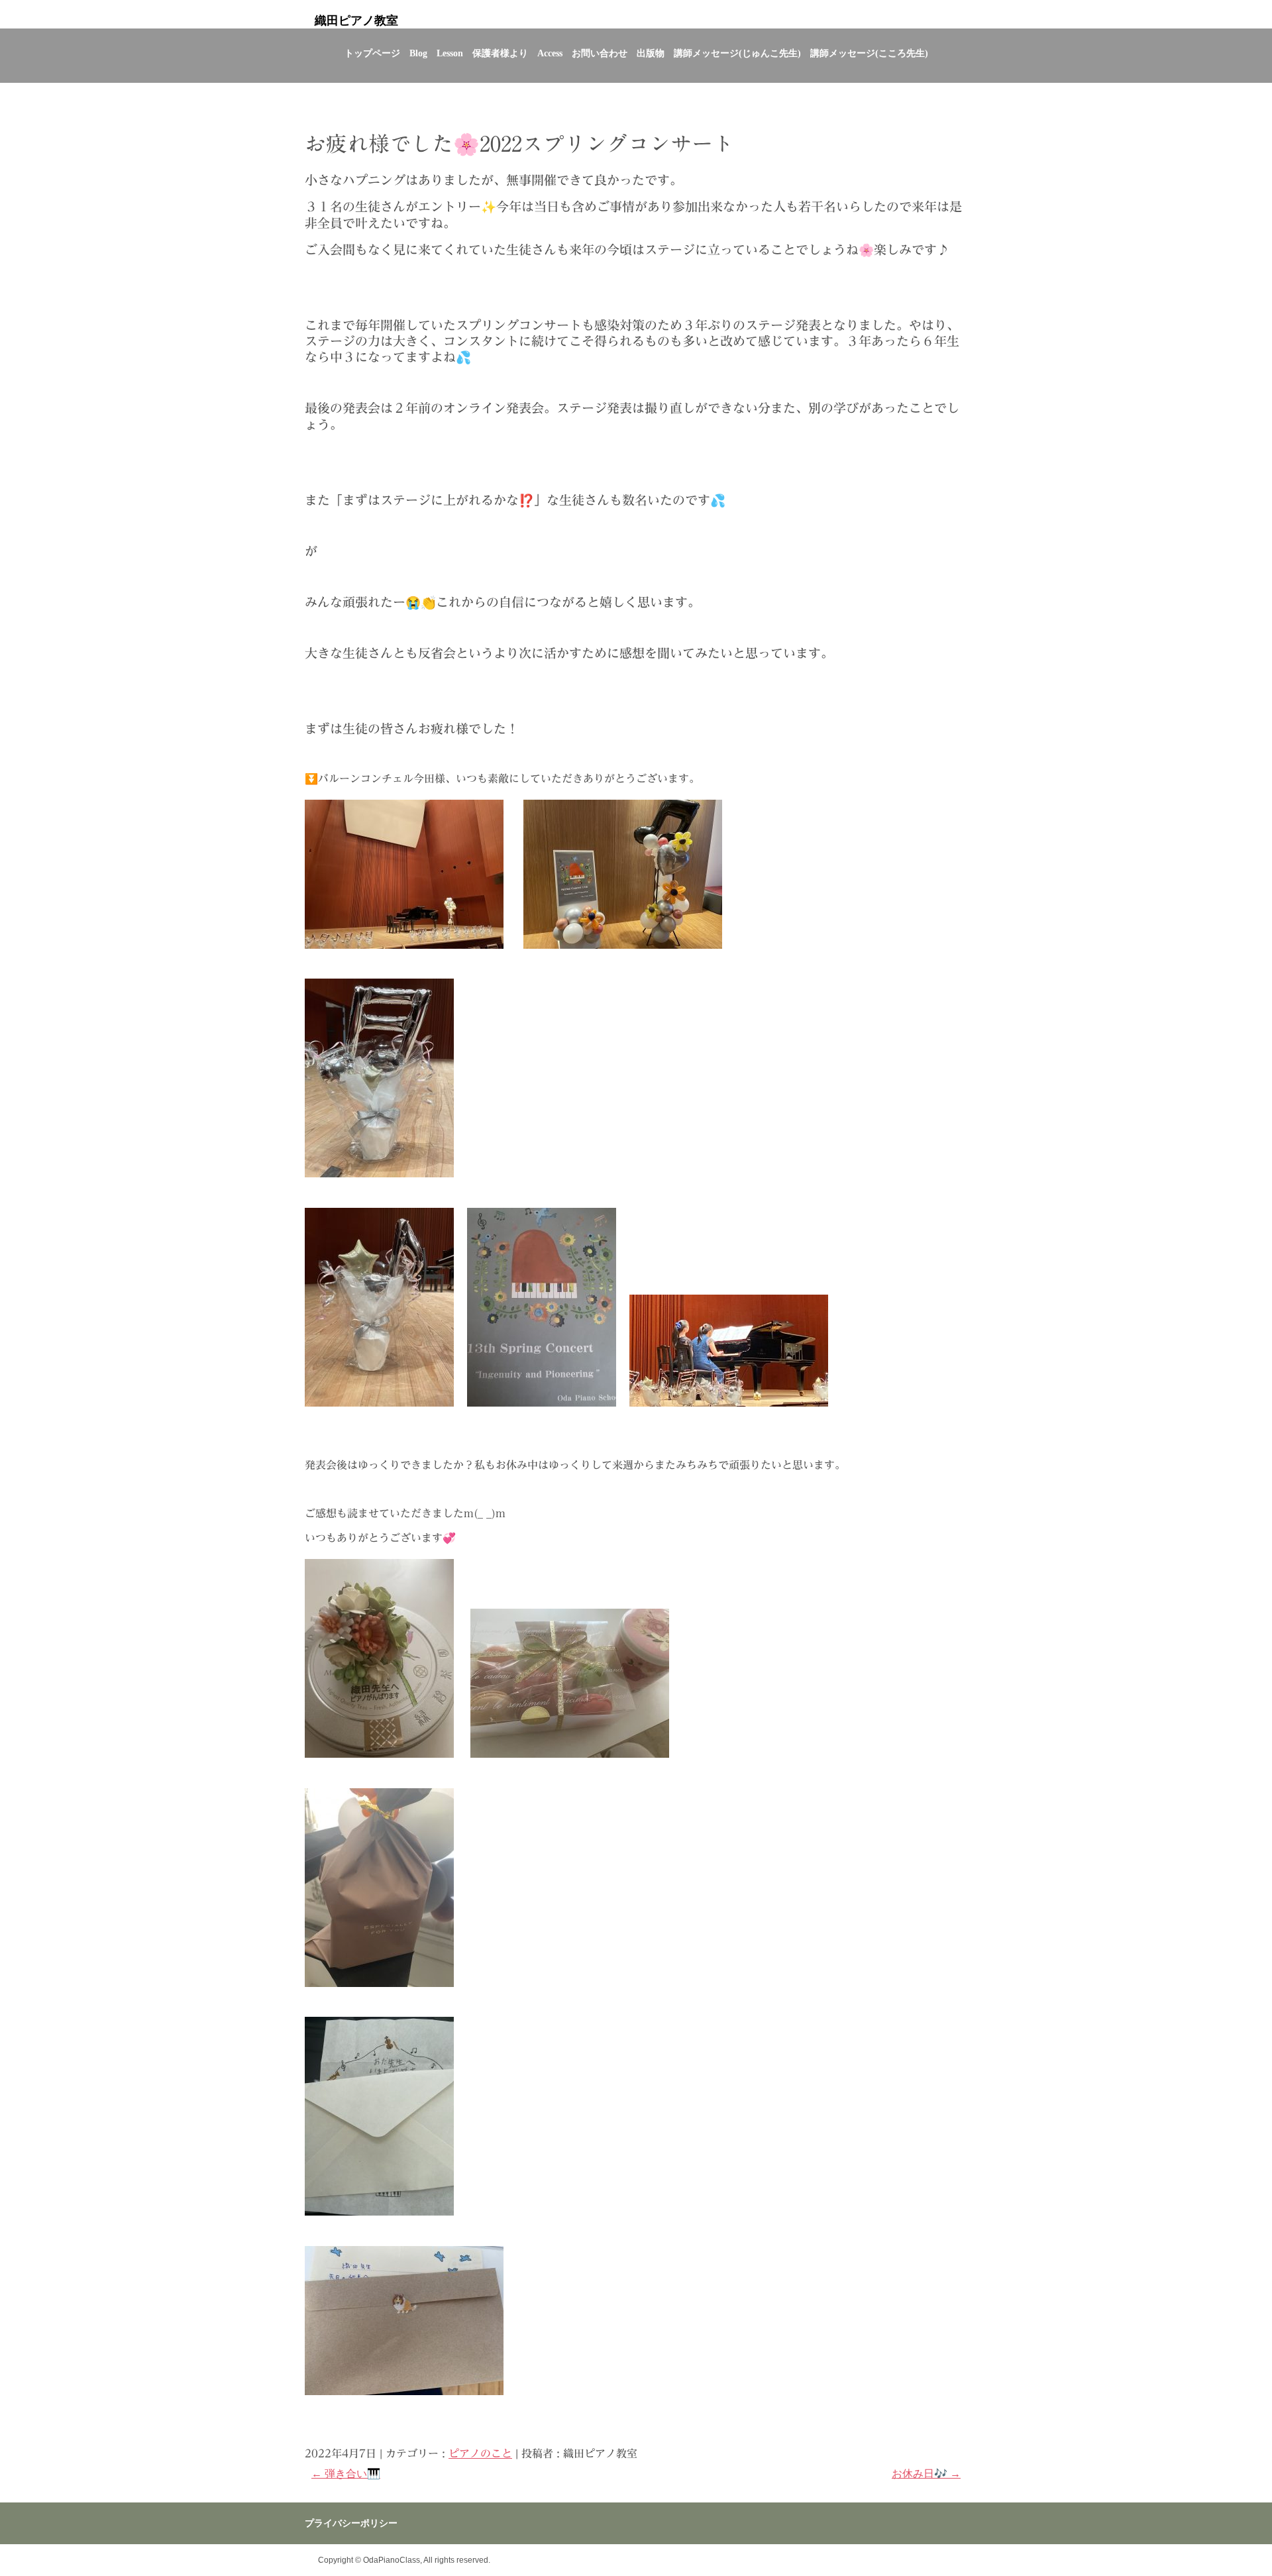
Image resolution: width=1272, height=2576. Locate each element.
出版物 (651, 53)
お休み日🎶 (926, 2474)
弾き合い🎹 (346, 2474)
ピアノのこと (480, 2453)
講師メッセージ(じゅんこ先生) (737, 53)
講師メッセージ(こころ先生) (869, 53)
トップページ (372, 53)
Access (550, 53)
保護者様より (500, 53)
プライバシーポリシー (351, 2523)
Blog (418, 53)
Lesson (450, 53)
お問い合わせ (600, 53)
